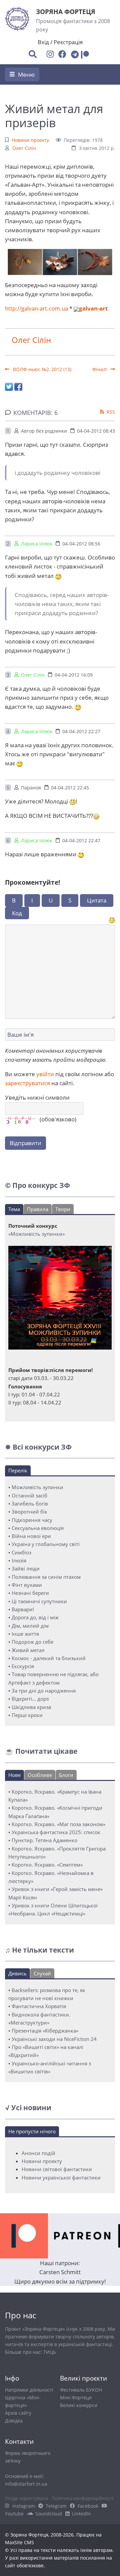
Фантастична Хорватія (39, 2006)
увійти (45, 1074)
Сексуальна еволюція (38, 1528)
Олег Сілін (24, 148)
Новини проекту (30, 140)
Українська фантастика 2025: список (56, 1832)
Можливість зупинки (37, 1487)
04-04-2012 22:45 (70, 788)
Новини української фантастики (61, 2177)
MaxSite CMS (19, 2542)
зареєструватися (27, 1083)
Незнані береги (30, 1593)
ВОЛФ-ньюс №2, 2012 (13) (41, 369)
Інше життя (25, 1634)
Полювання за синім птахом (46, 1577)
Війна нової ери (31, 1536)
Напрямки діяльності (29, 2390)
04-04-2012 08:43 (96, 431)
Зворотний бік (29, 1512)
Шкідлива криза (31, 1707)
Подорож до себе (32, 1642)
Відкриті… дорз (30, 1699)
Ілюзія (19, 1560)
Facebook (88, 2506)
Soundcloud (49, 2514)
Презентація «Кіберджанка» (45, 2031)
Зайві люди (26, 1568)
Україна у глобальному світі (46, 1544)
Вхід (43, 42)
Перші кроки (27, 1715)
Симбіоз (21, 1552)
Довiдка (14, 2421)
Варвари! (23, 1609)
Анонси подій (38, 2153)
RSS (111, 412)
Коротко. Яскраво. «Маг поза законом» (58, 1824)
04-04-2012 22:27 (81, 731)
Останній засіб (29, 1495)
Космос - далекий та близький (49, 1658)
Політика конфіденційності (82, 2498)
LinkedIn (81, 2514)
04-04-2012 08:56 (81, 544)
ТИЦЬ (50, 2352)
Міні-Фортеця (76, 2397)
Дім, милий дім (30, 1626)
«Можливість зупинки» (36, 1234)
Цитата (97, 900)
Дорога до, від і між (35, 1617)
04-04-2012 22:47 (81, 840)
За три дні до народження (44, 1691)
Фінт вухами (27, 1585)
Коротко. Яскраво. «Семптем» (47, 1865)
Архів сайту (18, 2413)
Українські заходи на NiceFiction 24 (54, 2039)
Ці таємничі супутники (39, 1601)
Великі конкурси (79, 2405)
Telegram (56, 2506)
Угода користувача (27, 2498)
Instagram (24, 2506)
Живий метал (28, 1650)
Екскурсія (23, 1666)
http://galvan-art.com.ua (36, 308)
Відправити (25, 1143)
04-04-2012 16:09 (74, 675)
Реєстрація (68, 42)
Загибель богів (30, 1504)
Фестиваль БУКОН (81, 2390)
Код (17, 913)
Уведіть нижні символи (37, 1097)
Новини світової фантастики (57, 2169)
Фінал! (100, 369)
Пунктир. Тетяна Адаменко (44, 1840)
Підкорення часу (32, 1520)
